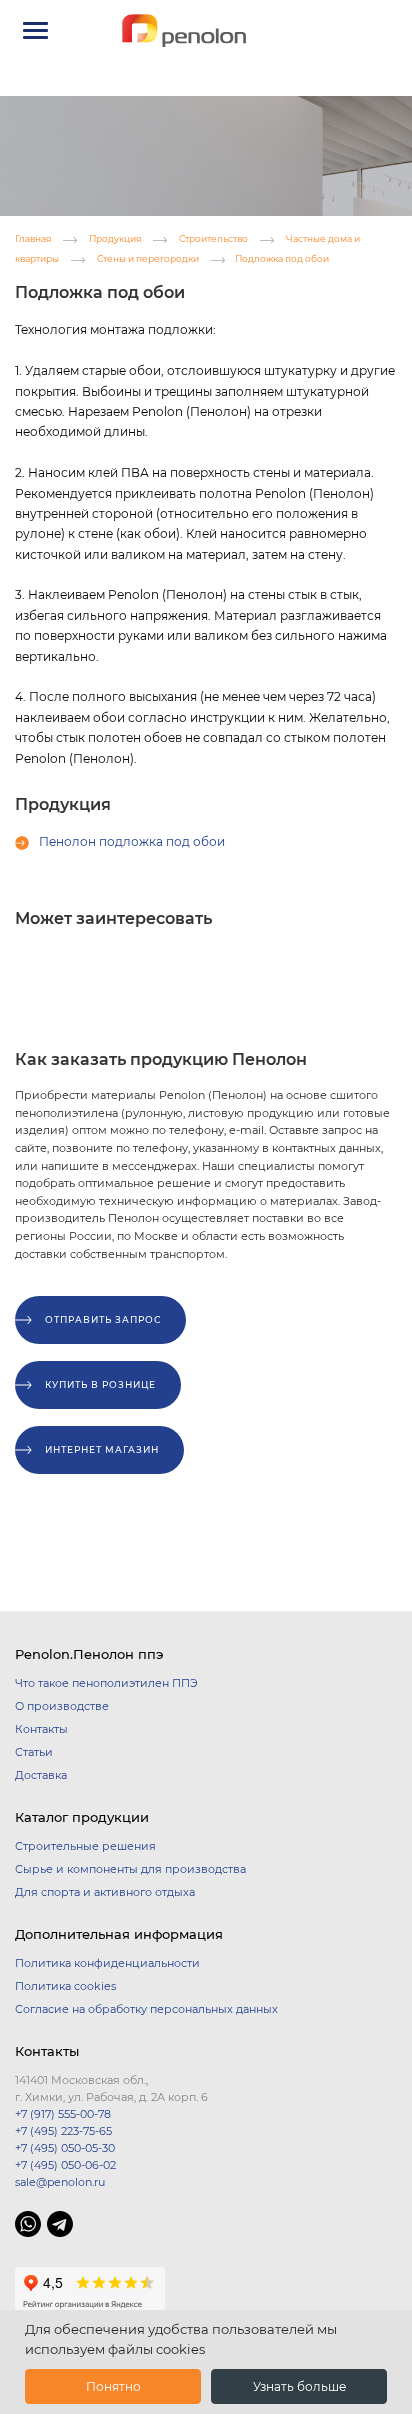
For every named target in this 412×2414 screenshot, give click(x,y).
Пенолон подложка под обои (132, 841)
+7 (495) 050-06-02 (65, 2165)
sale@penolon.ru (60, 2182)
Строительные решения (85, 1846)
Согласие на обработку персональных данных (146, 2009)
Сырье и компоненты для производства (130, 1869)
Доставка (41, 1775)
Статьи (34, 1752)
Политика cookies (65, 1986)
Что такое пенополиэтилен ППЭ (106, 1683)
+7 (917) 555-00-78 (63, 2114)
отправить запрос (103, 1319)
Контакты (41, 1729)
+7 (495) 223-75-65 (63, 2131)
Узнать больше (299, 2386)
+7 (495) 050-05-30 (65, 2148)
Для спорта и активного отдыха (105, 1892)
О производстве (62, 1706)
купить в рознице (100, 1384)
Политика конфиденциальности (107, 1963)
